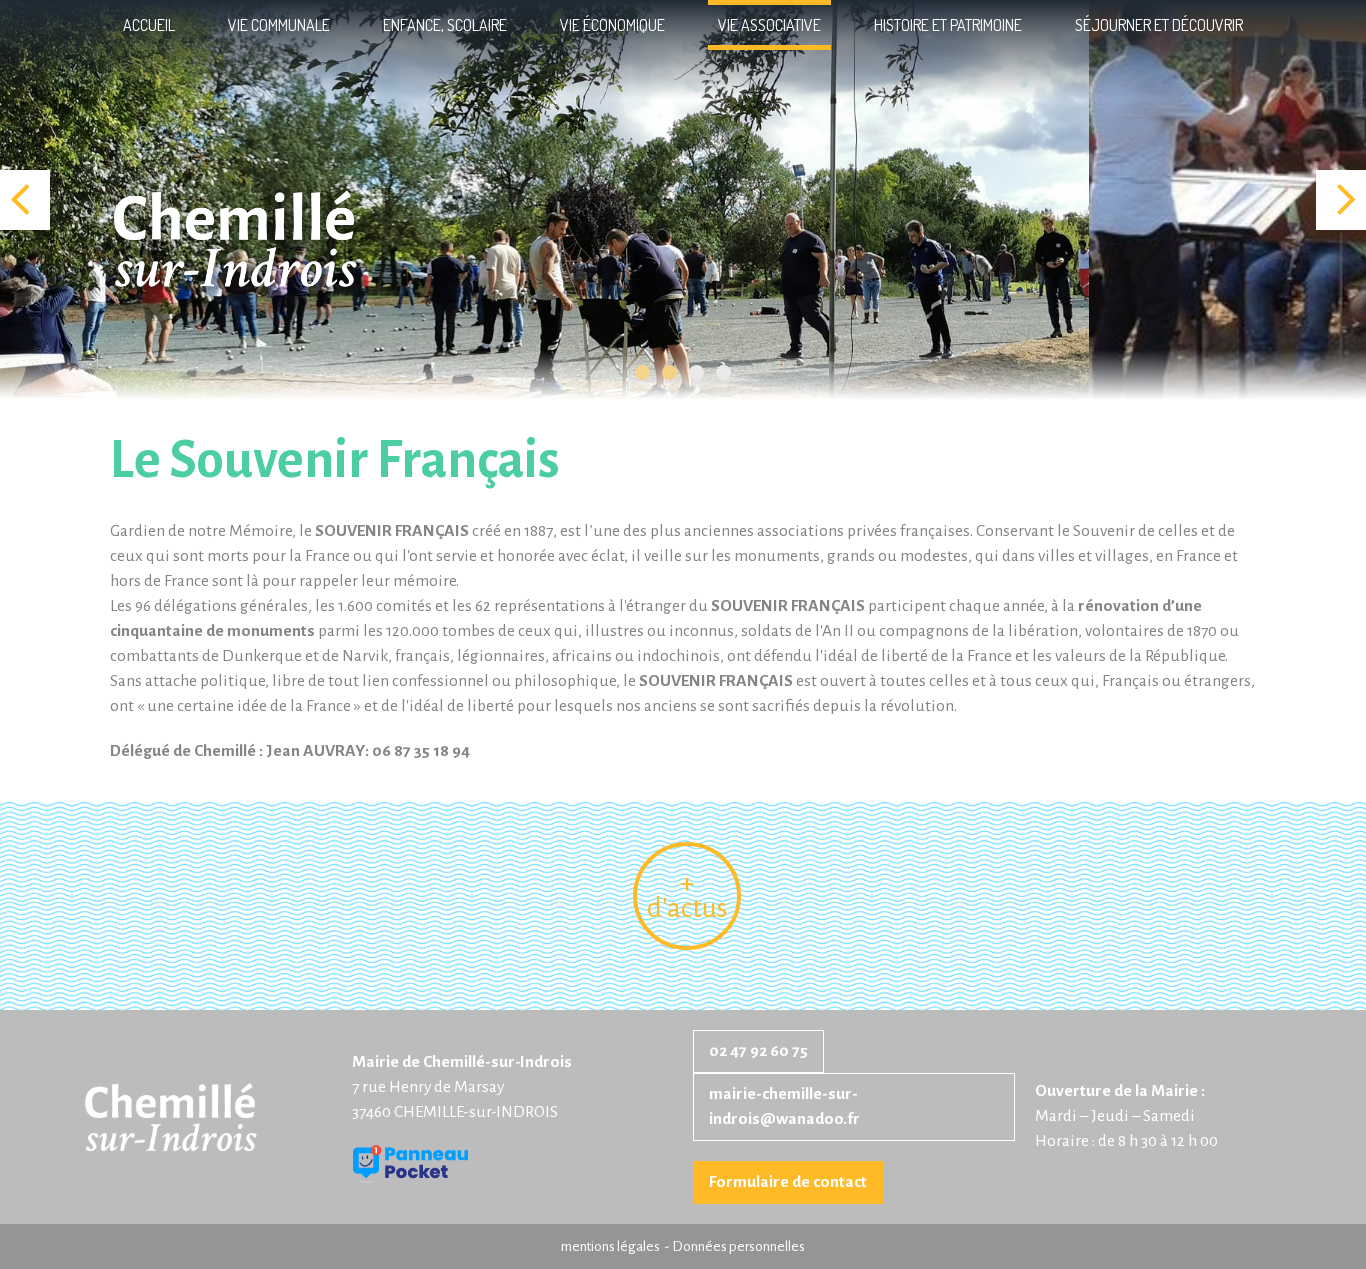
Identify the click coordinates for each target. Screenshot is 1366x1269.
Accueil (149, 25)
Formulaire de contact (788, 1182)
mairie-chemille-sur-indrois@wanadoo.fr (784, 1106)
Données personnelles (738, 1246)
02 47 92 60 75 (758, 1051)
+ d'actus (687, 896)
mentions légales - (616, 1246)
